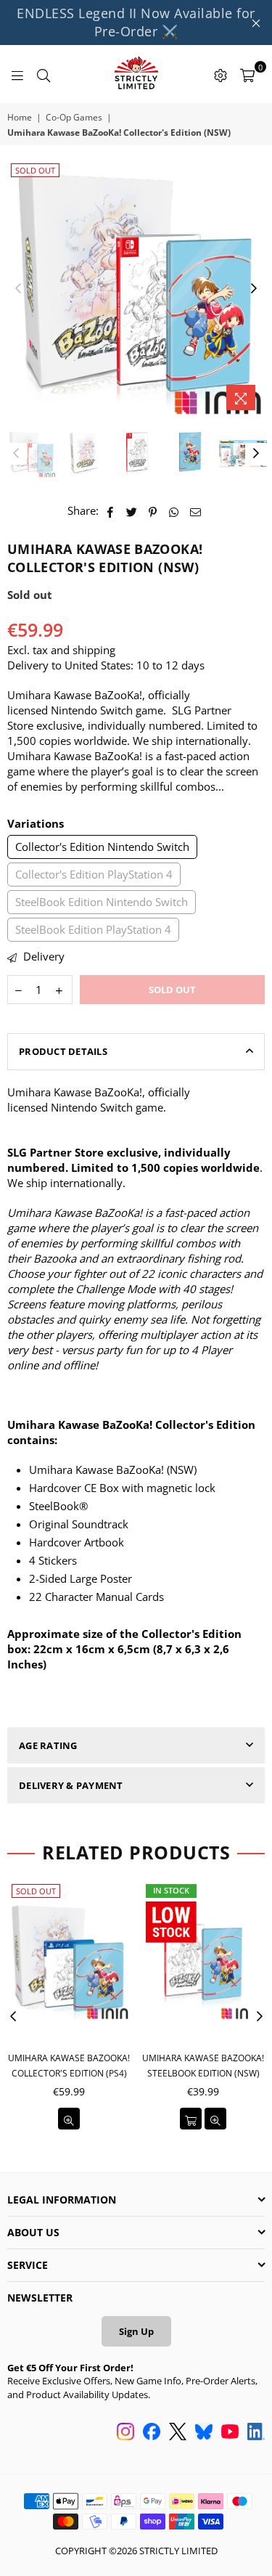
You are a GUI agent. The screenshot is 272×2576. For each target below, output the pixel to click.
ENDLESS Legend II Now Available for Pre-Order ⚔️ (136, 22)
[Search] (44, 74)
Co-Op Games (74, 118)
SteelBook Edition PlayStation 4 (93, 929)
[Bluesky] (204, 2433)
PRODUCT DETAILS (63, 1051)
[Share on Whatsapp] (174, 511)
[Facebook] (152, 2433)
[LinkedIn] (256, 2433)
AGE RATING (48, 1745)
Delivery (42, 956)
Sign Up (136, 2331)
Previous (18, 289)
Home (20, 118)
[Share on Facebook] (111, 511)
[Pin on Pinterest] (153, 511)
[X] (178, 2433)
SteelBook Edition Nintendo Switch (102, 902)
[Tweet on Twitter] (132, 511)
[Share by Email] (196, 511)
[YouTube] (230, 2433)
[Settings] (221, 74)
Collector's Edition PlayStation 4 (94, 874)
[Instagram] (125, 2433)
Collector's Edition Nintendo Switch (102, 847)
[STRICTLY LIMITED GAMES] (136, 74)
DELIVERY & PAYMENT (71, 1785)
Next (254, 289)
